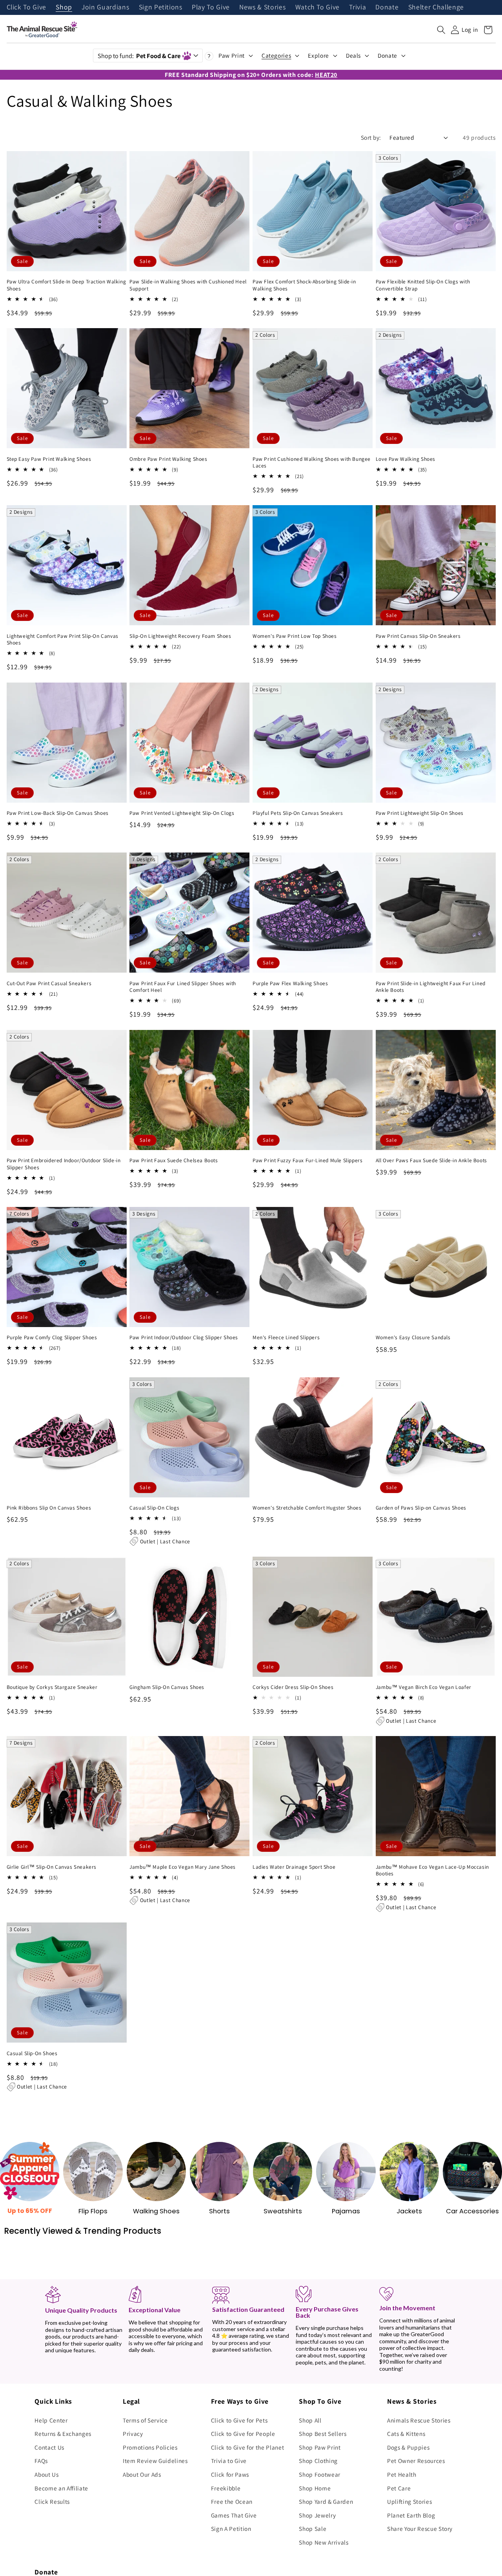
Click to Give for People (243, 2434)
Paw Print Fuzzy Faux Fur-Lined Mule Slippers (307, 1160)
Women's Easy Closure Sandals (413, 1337)
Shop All (310, 2420)
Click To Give (27, 7)
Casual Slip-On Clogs (154, 1508)
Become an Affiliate (61, 2488)
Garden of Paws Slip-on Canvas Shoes (421, 1508)
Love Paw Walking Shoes (406, 459)
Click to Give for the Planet (247, 2447)
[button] (441, 30)
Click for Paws (230, 2474)
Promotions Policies (150, 2447)
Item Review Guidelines (155, 2461)
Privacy (133, 2434)
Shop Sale (313, 2529)
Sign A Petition (231, 2529)
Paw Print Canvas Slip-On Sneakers (418, 636)
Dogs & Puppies (408, 2447)
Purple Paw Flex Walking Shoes (290, 983)
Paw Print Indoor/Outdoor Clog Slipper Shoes (184, 1337)
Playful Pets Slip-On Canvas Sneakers (298, 813)
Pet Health (402, 2474)
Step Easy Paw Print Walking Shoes (49, 459)
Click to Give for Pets (239, 2420)
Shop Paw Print (320, 2447)
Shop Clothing (318, 2461)
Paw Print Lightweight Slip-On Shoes (420, 813)
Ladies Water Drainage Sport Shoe (294, 1867)
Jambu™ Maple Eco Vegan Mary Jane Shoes (183, 1867)
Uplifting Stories (409, 2501)
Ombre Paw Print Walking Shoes (168, 459)
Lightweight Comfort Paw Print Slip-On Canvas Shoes (63, 640)
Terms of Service (145, 2420)
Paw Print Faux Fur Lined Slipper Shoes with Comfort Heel (183, 987)
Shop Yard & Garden (326, 2501)
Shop (64, 7)
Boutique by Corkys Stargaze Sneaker (52, 1687)
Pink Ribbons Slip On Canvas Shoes (49, 1508)
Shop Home (315, 2488)
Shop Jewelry (317, 2515)
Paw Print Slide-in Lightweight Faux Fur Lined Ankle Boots (431, 987)
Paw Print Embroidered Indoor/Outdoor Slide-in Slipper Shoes (64, 1164)
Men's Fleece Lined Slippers (286, 1337)
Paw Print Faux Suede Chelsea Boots (174, 1160)
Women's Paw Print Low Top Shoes (295, 636)
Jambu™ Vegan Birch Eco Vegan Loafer (424, 1687)
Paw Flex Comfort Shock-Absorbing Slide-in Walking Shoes (304, 285)
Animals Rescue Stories (419, 2420)
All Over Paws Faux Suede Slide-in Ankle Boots (431, 1160)
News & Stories (262, 7)
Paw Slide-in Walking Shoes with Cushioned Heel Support (188, 285)
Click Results (52, 2501)
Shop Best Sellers (323, 2434)
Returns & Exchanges (63, 2434)
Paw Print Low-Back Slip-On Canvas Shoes (58, 813)
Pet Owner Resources (416, 2461)
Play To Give (211, 7)
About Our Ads (142, 2474)
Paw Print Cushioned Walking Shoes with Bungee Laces (312, 463)
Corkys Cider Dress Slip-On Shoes (293, 1687)
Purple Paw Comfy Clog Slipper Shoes (52, 1337)
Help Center (51, 2420)
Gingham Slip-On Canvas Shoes (167, 1687)
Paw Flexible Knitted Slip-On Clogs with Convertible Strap (423, 285)
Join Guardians (105, 7)
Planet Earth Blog (411, 2515)
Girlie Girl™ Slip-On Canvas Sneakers (52, 1867)
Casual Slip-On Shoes (32, 2053)
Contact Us (49, 2447)
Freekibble (226, 2488)
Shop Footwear (320, 2474)
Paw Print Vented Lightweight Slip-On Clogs (182, 813)
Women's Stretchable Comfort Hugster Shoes (307, 1508)
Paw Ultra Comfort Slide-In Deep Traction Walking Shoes (66, 285)
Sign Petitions (161, 7)
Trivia (357, 7)
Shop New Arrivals (324, 2542)
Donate (387, 7)
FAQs (41, 2461)
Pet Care (399, 2488)
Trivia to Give (229, 2461)
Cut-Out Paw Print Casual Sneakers (49, 983)
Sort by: (371, 137)
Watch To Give (318, 7)
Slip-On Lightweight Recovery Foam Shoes (180, 636)
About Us (46, 2474)
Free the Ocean (232, 2501)
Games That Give (234, 2515)
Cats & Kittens (406, 2434)
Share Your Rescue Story (420, 2529)
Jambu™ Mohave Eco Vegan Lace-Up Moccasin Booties (432, 1870)
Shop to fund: (139, 56)
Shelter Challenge (436, 7)
